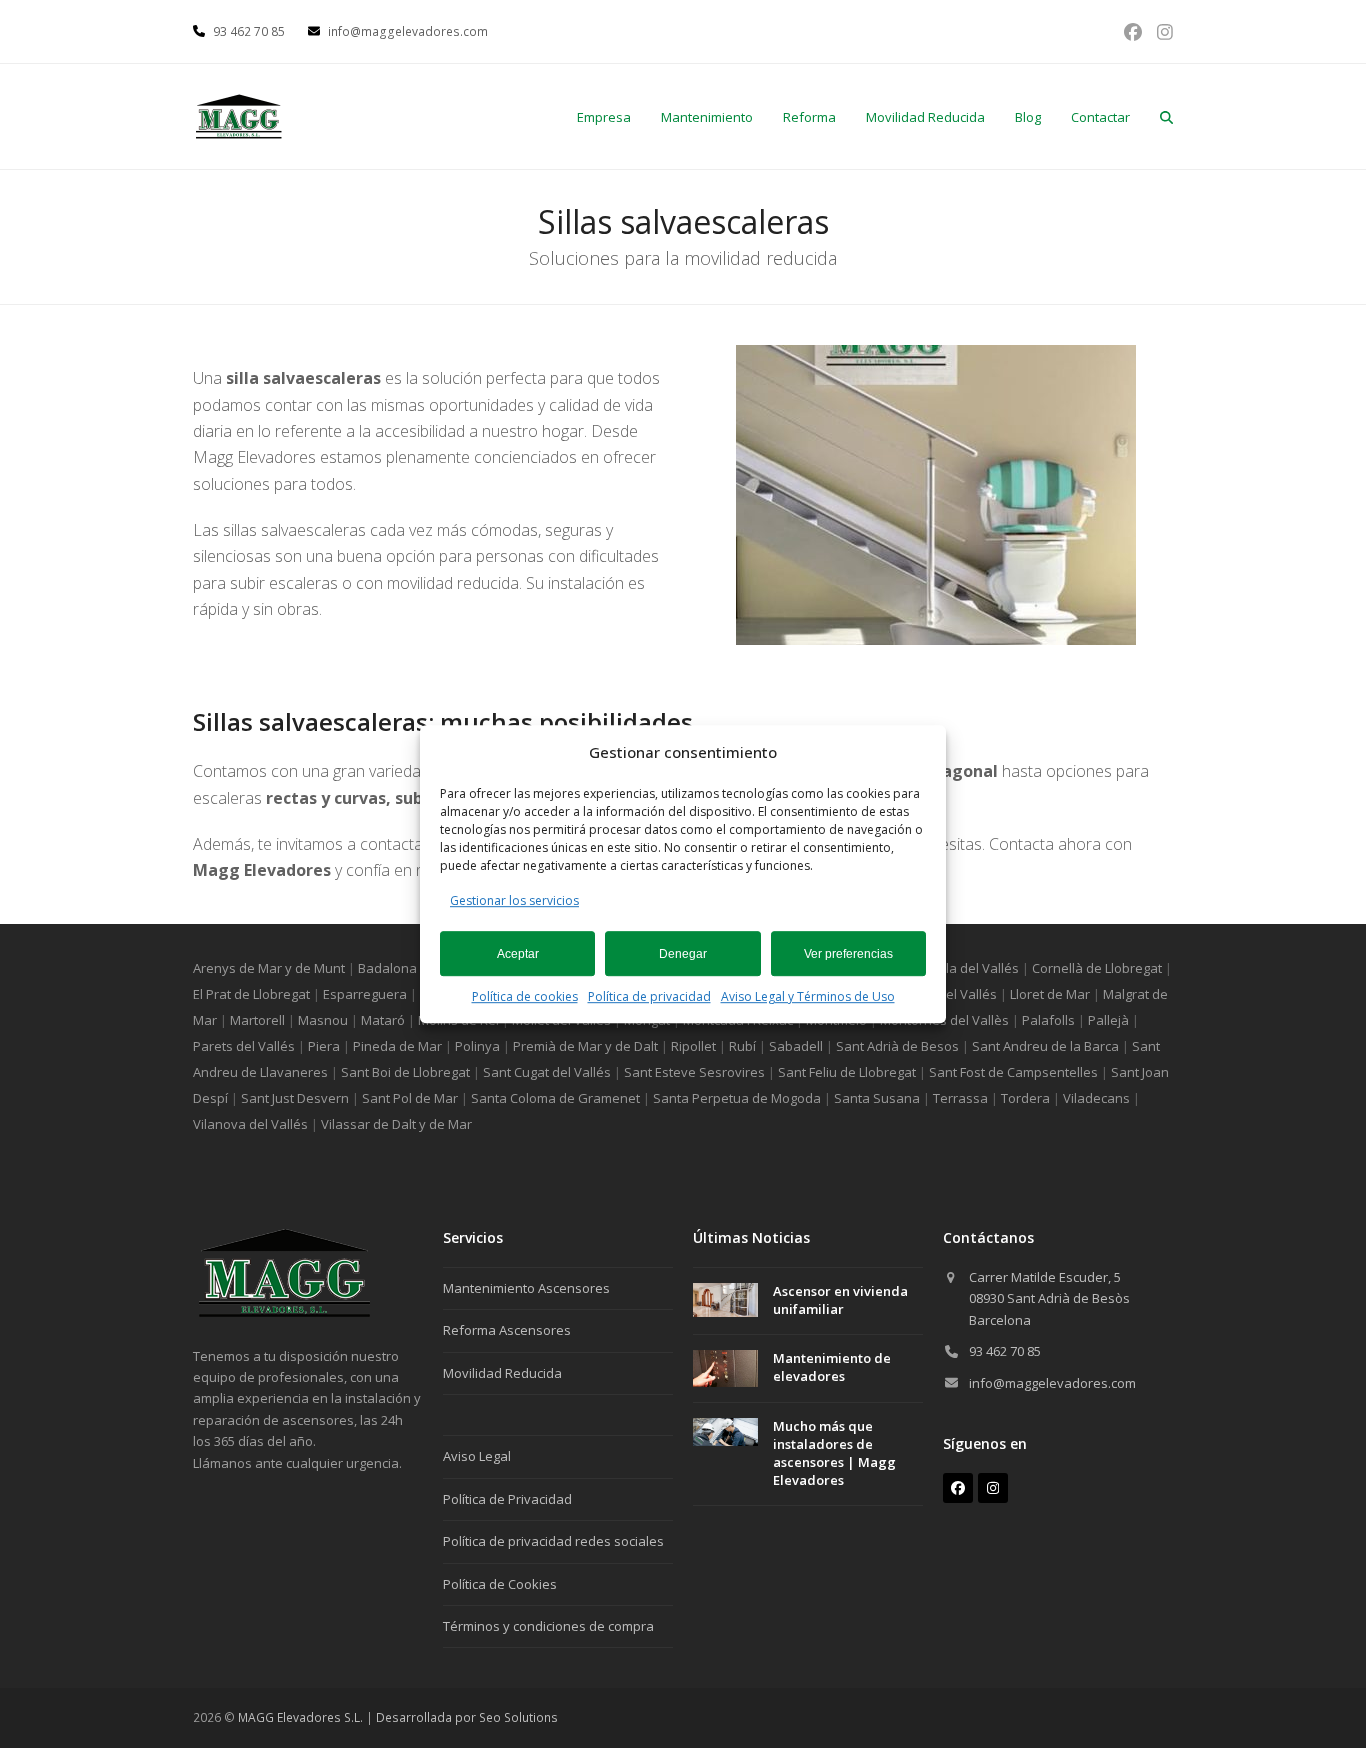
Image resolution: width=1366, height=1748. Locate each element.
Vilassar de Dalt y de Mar (396, 1124)
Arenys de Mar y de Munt (269, 968)
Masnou (323, 1020)
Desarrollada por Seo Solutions (467, 1717)
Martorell (257, 1020)
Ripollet (693, 1046)
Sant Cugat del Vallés (547, 1072)
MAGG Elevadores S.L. (300, 1717)
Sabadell (796, 1046)
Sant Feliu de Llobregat (847, 1072)
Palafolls (1048, 1020)
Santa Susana (877, 1098)
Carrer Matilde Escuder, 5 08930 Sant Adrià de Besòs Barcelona (1049, 1298)
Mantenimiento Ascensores (526, 1288)
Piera (324, 1046)
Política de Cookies (500, 1584)
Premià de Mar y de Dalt (585, 1046)
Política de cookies (525, 996)
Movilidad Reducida (502, 1373)
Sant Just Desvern (295, 1098)
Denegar (683, 954)
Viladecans (1096, 1098)
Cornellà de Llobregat (1097, 968)
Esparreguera (365, 994)
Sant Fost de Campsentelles (1013, 1072)
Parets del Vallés (244, 1046)
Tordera (1025, 1098)
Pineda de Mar (397, 1046)
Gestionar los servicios (514, 900)
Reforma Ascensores (507, 1330)
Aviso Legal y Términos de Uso (808, 996)
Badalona (387, 968)
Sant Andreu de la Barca (1045, 1046)
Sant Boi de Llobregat (405, 1072)
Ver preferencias (848, 954)
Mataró (383, 1020)
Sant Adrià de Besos (897, 1046)
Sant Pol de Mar (410, 1098)
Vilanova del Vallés (250, 1124)
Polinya (477, 1046)
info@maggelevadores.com (1052, 1383)
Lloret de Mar (1050, 994)
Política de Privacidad (507, 1499)
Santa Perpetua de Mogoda (737, 1098)
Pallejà (1108, 1020)
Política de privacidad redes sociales (553, 1541)
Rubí (742, 1046)
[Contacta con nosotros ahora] (284, 1313)
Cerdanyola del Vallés (952, 968)
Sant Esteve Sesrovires (694, 1072)
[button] (1166, 116)
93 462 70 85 (1005, 1351)
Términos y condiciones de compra (548, 1626)
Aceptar (518, 954)
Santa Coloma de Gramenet (555, 1098)
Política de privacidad (649, 996)
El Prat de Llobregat (251, 994)
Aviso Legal (477, 1456)
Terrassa (960, 1098)
